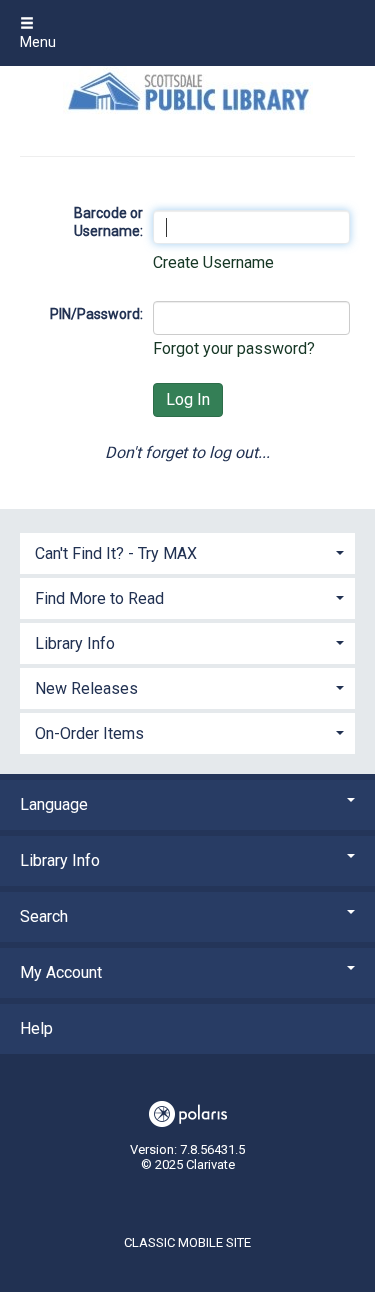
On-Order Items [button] (89, 733)
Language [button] (54, 804)
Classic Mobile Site (187, 1242)
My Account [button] (61, 972)
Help (36, 1028)
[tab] (187, 551)
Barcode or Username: (108, 222)
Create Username (213, 262)
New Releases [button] (86, 688)
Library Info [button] (75, 643)
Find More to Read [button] (99, 598)
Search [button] (44, 916)
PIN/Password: (96, 314)
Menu (38, 42)
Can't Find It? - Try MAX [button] (116, 553)
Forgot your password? (234, 348)
